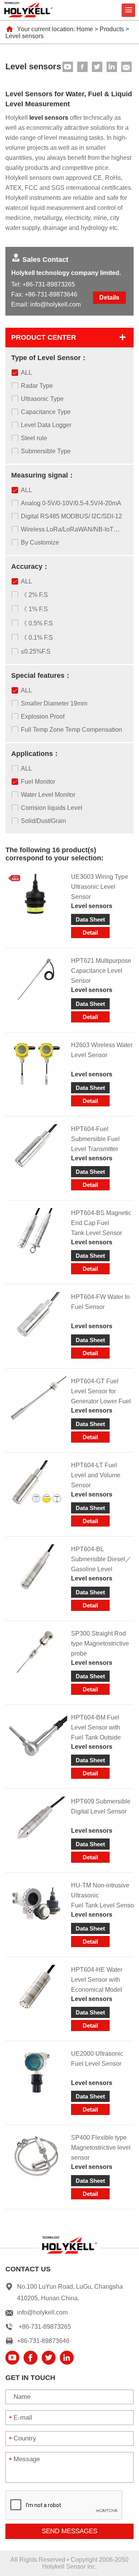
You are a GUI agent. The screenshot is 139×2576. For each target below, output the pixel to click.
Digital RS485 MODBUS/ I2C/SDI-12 (71, 516)
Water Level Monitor (48, 795)
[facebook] (82, 67)
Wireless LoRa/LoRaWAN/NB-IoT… (70, 529)
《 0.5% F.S (37, 623)
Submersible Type (46, 451)
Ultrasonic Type (42, 399)
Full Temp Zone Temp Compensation (71, 730)
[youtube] (68, 67)
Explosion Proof (43, 716)
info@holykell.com (55, 304)
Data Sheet (90, 919)
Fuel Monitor (38, 782)
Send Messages (69, 2531)
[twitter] (97, 67)
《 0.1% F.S (37, 638)
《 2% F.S (34, 595)
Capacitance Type (46, 412)
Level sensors (25, 36)
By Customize (40, 542)
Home (85, 29)
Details (109, 297)
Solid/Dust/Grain (43, 821)
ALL (26, 373)
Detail (90, 933)
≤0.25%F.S (36, 651)
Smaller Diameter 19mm (54, 703)
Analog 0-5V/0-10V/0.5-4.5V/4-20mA (71, 503)
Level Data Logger (46, 425)
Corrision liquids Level (52, 808)
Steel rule (34, 438)
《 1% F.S (34, 609)
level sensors (49, 118)
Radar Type (37, 386)
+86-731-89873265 (49, 284)
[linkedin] (112, 67)
